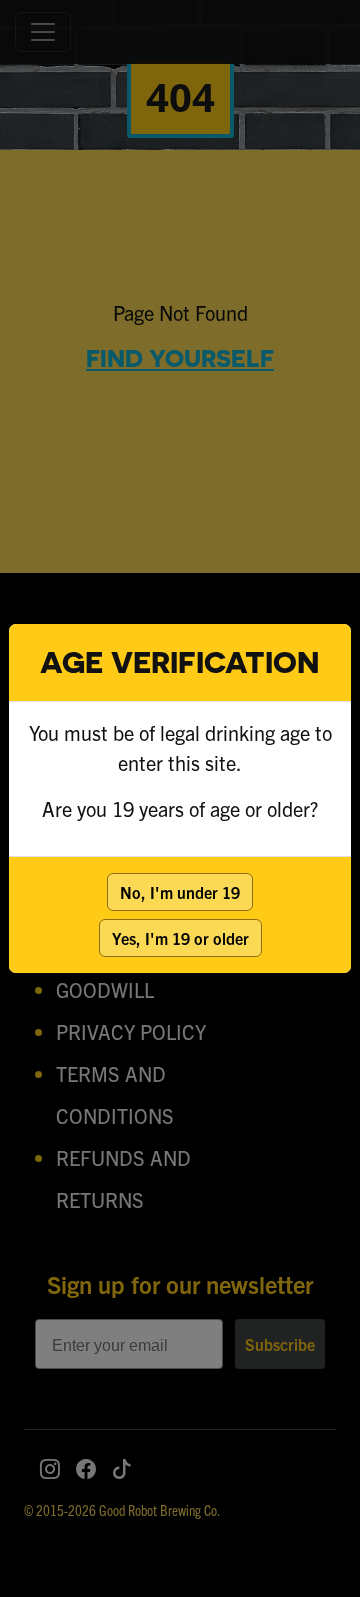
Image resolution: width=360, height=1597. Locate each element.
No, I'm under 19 (180, 892)
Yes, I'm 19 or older (180, 938)
